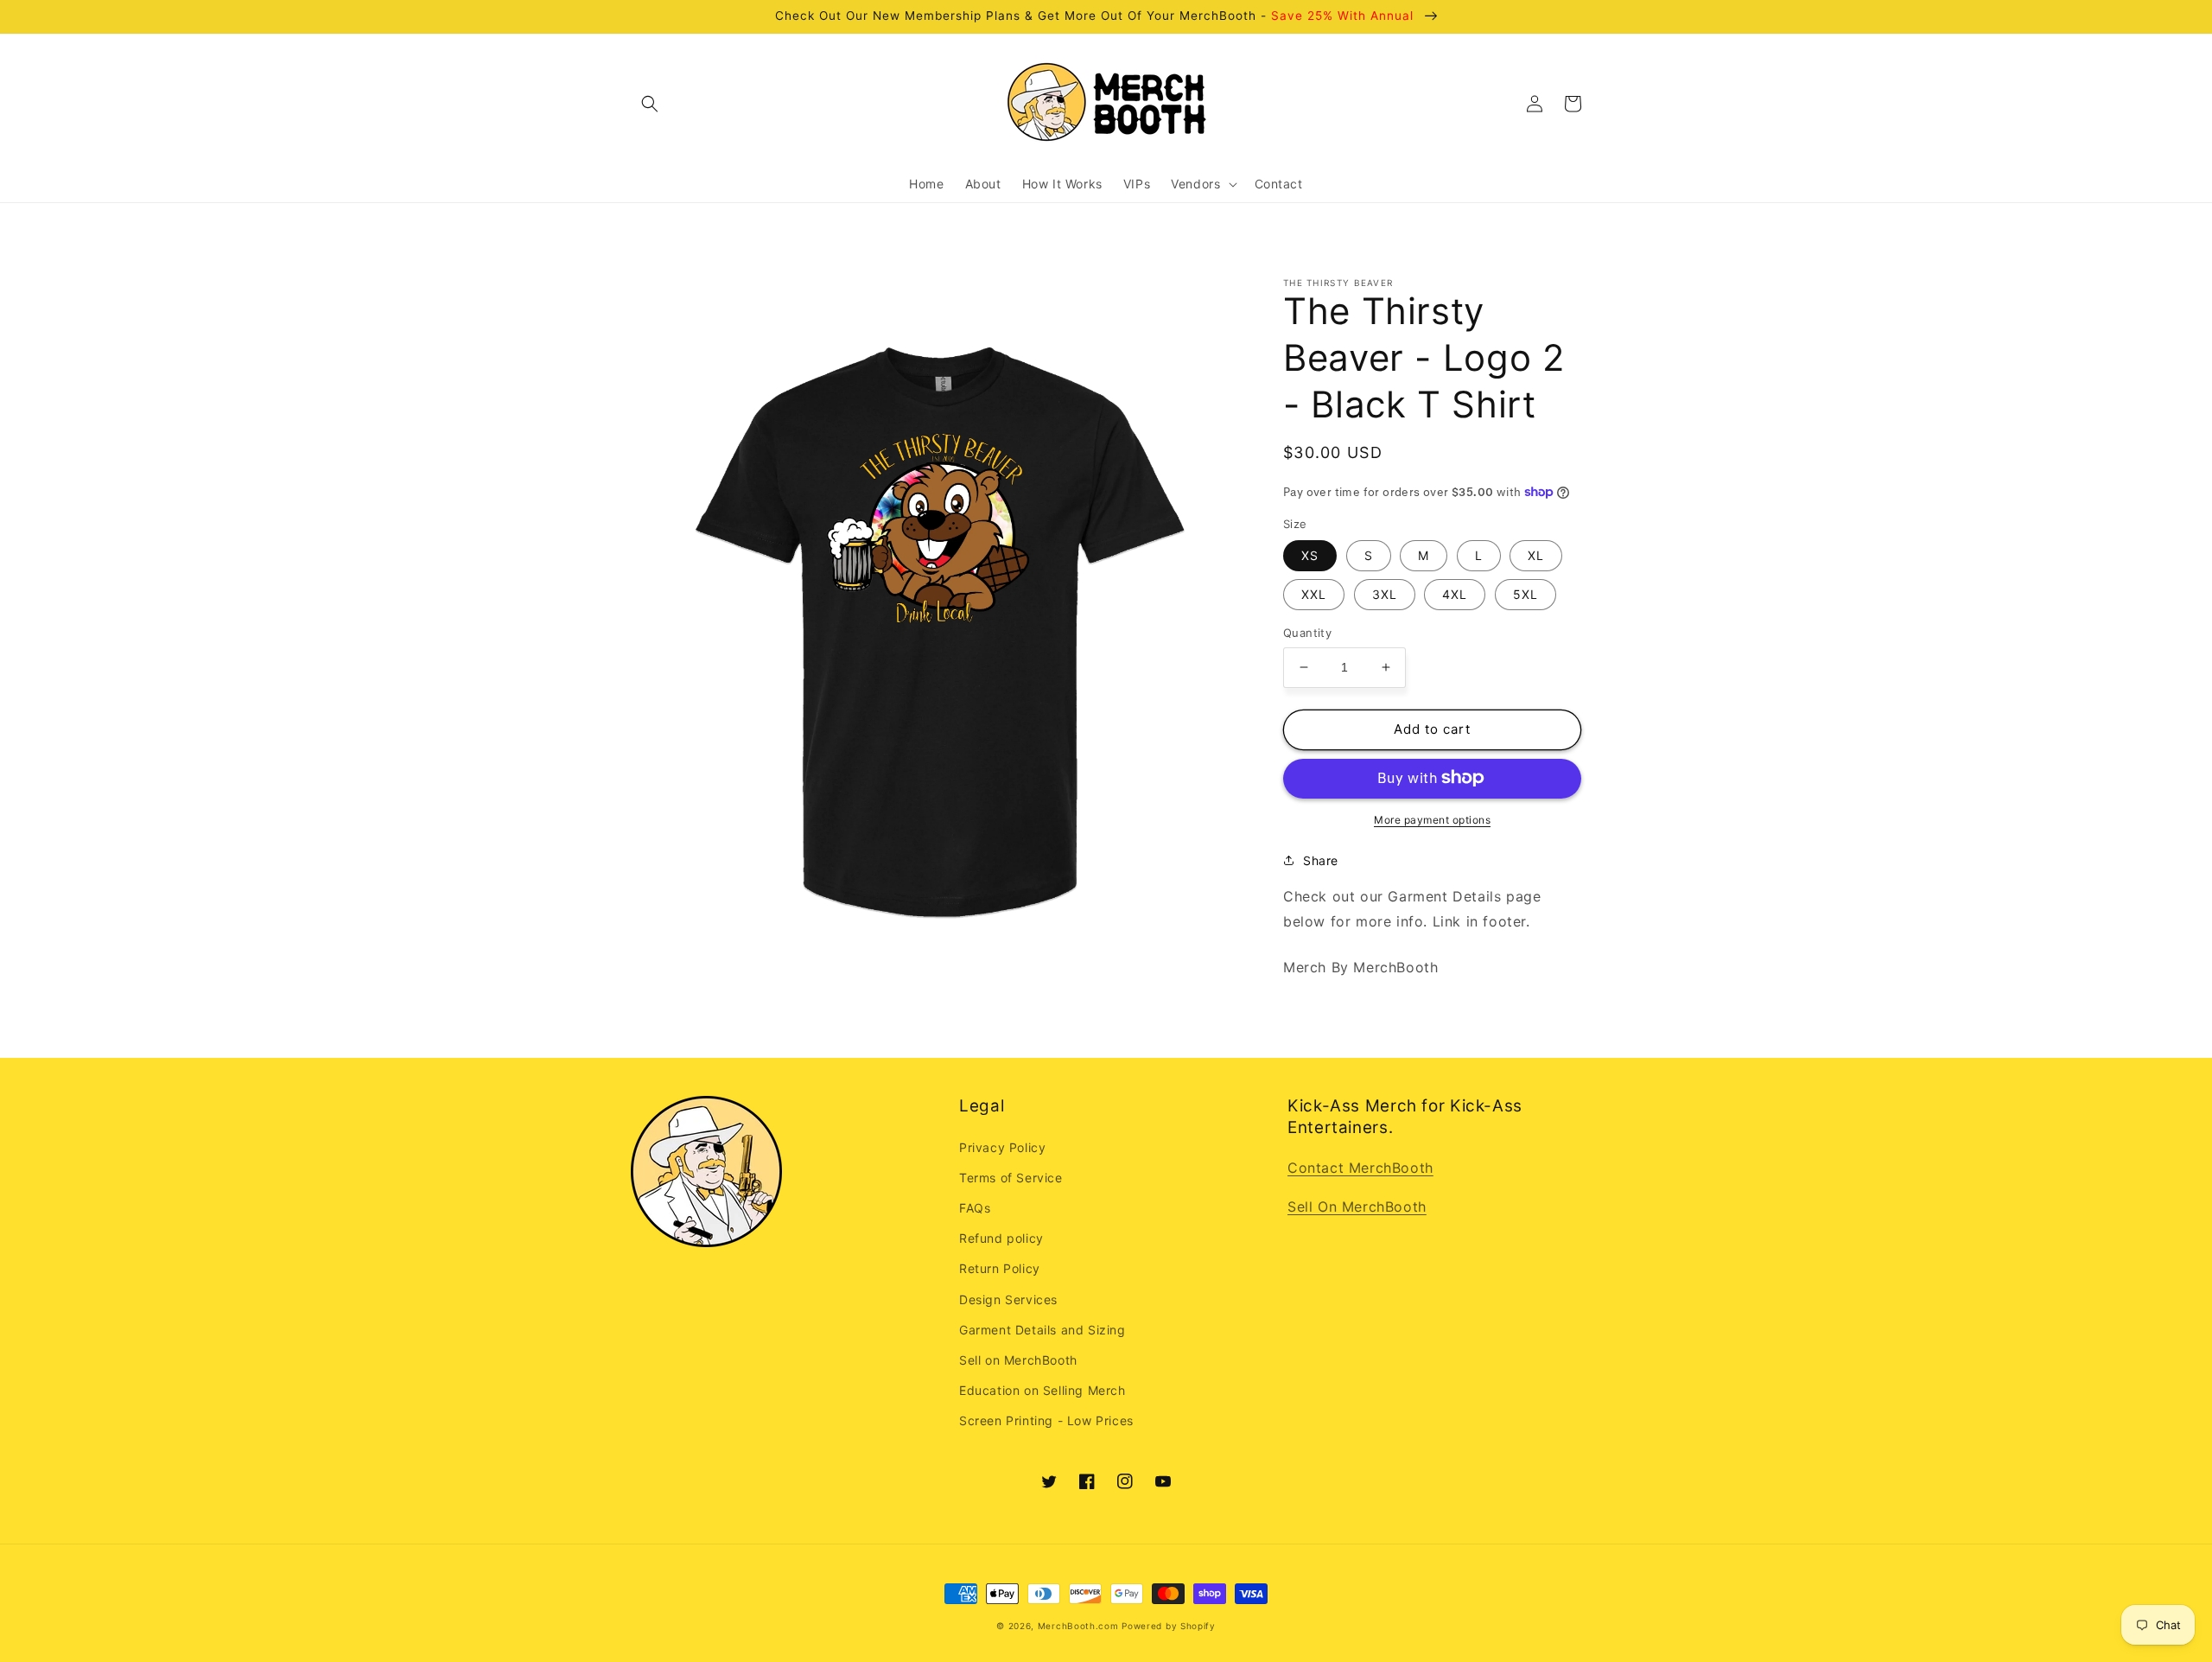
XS (1310, 555)
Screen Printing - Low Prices (1046, 1420)
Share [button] (1321, 860)
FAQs (975, 1208)
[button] (650, 104)
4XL (1455, 594)
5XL (1526, 594)
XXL (1314, 594)
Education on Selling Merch (1042, 1390)
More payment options (1432, 819)
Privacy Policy (1002, 1147)
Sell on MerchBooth (1018, 1360)
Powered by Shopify (1169, 1626)
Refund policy (1001, 1238)
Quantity (1307, 633)
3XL (1385, 594)
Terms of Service (1011, 1178)
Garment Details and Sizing (1042, 1330)
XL (1536, 555)
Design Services (1008, 1299)
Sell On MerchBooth (1357, 1207)
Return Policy (1000, 1268)
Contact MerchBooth (1360, 1168)
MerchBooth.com (1078, 1626)
